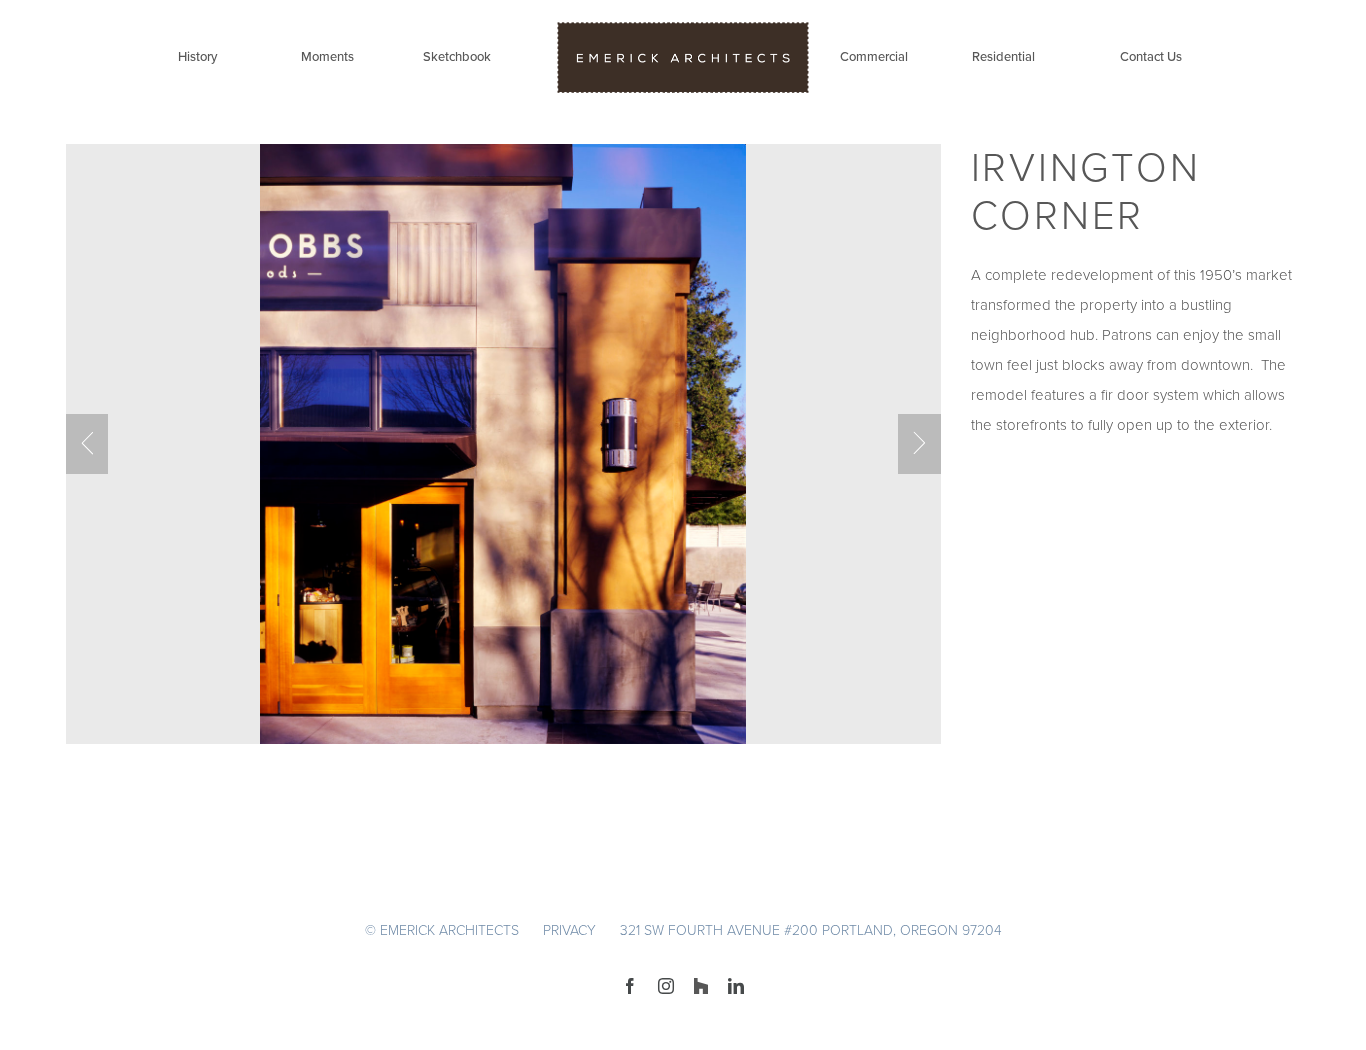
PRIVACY (569, 930)
